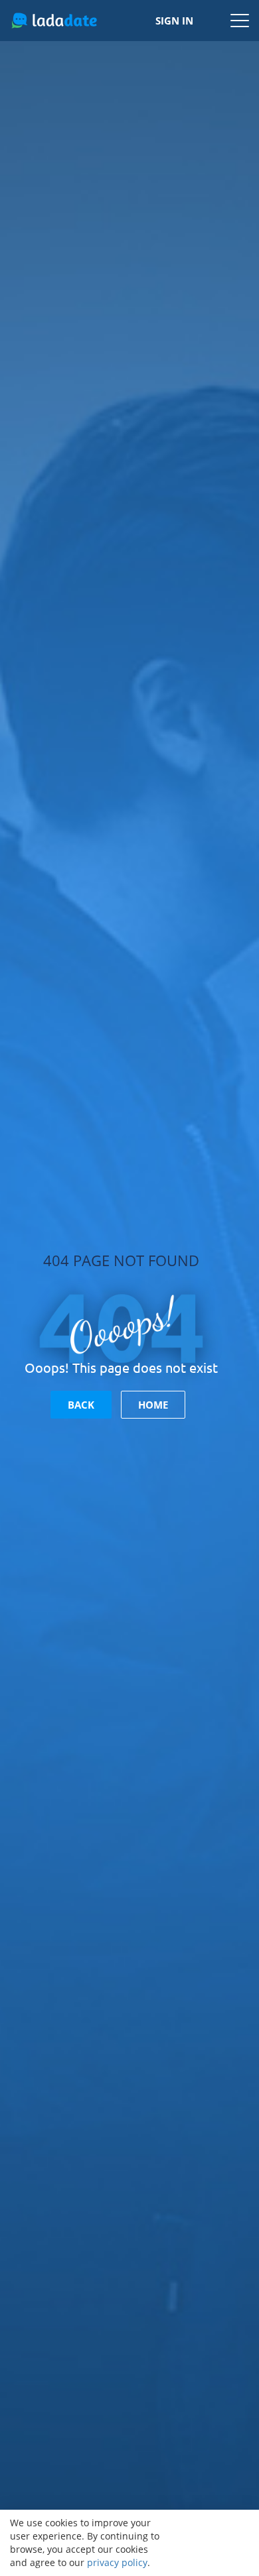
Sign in (174, 21)
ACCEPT (213, 2543)
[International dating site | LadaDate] (54, 21)
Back (81, 1405)
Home (153, 1405)
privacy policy (117, 2562)
